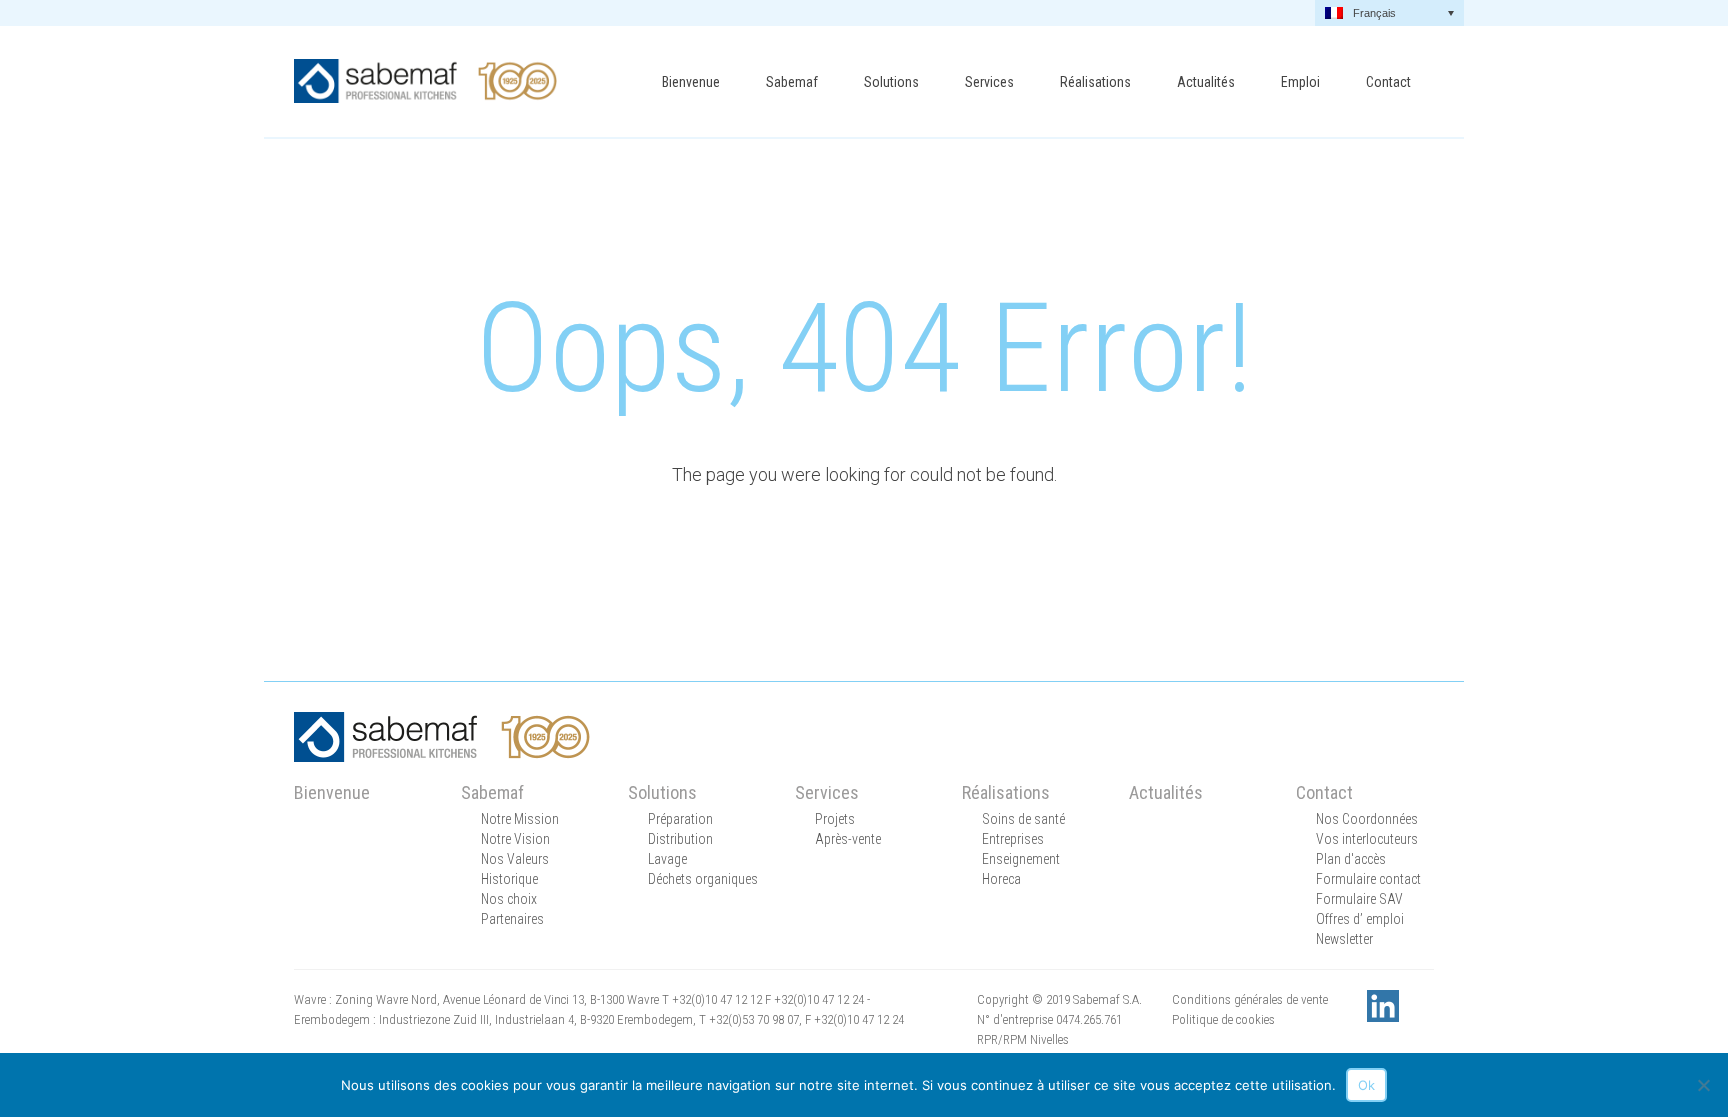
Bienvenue (691, 82)
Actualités (1206, 82)
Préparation (680, 819)
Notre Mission (520, 819)
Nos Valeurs (515, 859)
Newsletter (1344, 939)
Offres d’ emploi (1360, 919)
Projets (835, 819)
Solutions (891, 82)
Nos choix (509, 899)
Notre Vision (515, 839)
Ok (1366, 1085)
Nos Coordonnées (1367, 819)
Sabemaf (792, 82)
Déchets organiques (703, 879)
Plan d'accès (1351, 859)
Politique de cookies (1223, 1019)
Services (989, 82)
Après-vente (848, 839)
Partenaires (512, 919)
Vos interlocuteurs (1367, 839)
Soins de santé (1023, 819)
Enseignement (1021, 859)
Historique (509, 879)
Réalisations (1095, 82)
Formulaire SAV (1359, 899)
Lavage (667, 859)
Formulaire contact (1368, 879)
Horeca (1001, 879)
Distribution (680, 839)
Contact (1388, 82)
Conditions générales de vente (1250, 999)
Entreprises (1013, 839)
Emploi (1300, 82)
